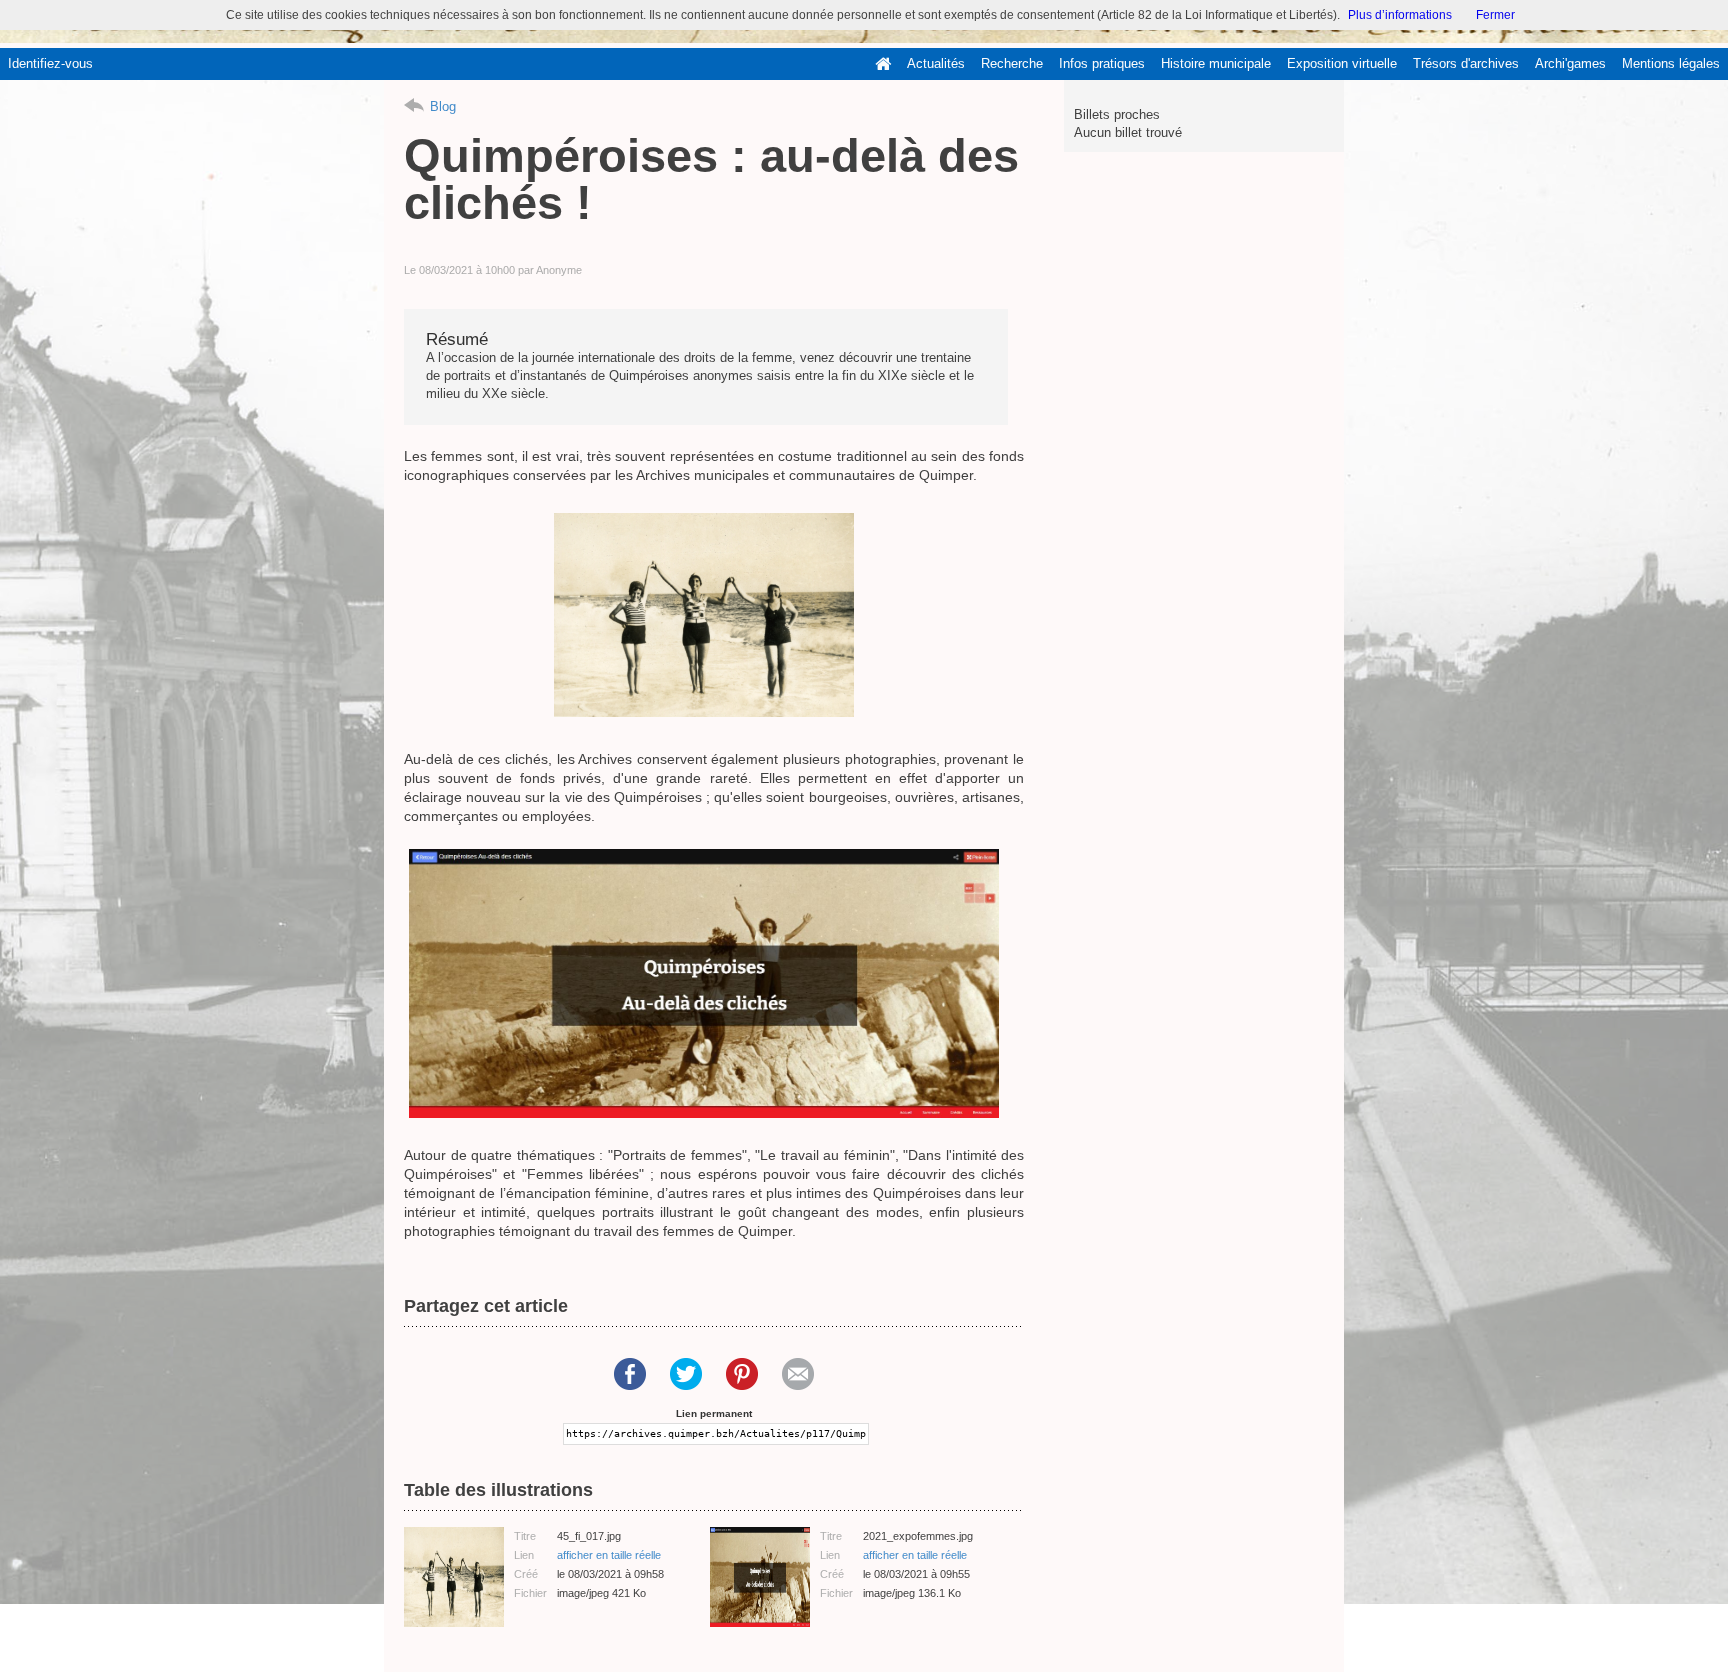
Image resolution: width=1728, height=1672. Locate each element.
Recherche (1012, 63)
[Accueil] (883, 64)
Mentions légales (1671, 63)
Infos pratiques (1102, 63)
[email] (798, 1374)
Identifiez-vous (50, 63)
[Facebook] (630, 1374)
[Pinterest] (742, 1374)
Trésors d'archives (1466, 63)
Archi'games (1570, 63)
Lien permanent (714, 1413)
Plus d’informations (1400, 15)
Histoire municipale (1216, 63)
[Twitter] (686, 1374)
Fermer (1495, 15)
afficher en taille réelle (609, 1555)
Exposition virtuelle (1342, 63)
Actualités (936, 63)
